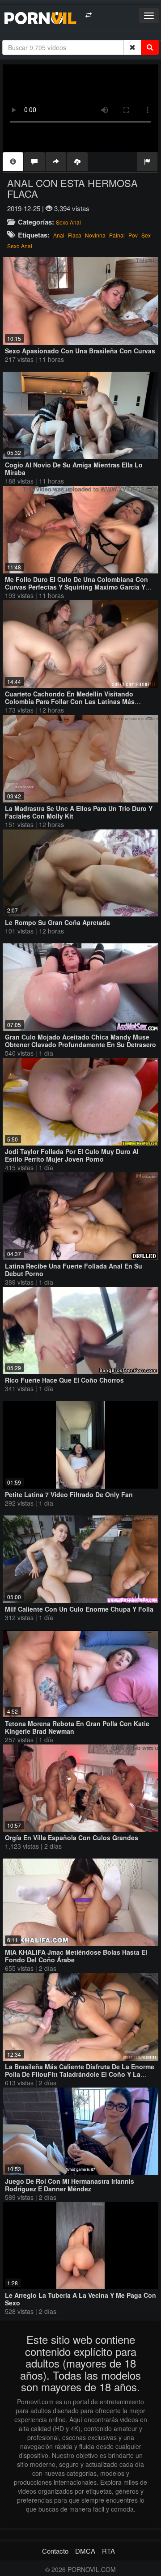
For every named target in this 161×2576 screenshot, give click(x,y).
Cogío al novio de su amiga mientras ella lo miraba (74, 469)
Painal (117, 235)
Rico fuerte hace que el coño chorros (64, 1380)
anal (59, 235)
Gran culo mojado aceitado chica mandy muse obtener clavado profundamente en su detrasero (80, 1041)
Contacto (55, 2551)
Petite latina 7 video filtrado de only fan (69, 1494)
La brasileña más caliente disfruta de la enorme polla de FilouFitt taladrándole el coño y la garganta (80, 2074)
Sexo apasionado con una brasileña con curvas (80, 351)
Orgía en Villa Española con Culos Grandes (72, 1838)
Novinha (95, 235)
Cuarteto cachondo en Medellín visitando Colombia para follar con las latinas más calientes (70, 701)
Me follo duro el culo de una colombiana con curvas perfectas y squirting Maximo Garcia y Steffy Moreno (76, 587)
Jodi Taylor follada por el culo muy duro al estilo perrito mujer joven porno (72, 1155)
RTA (108, 2551)
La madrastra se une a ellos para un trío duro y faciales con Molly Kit (79, 812)
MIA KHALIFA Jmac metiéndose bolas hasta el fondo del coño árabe (76, 1956)
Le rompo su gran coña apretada (57, 922)
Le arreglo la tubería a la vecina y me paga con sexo (80, 2299)
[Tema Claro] (88, 15)
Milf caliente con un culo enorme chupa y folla (79, 1609)
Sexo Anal (68, 222)
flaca (75, 235)
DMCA (85, 2551)
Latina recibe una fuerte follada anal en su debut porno (74, 1270)
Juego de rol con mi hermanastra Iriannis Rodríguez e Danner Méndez (70, 2185)
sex (146, 235)
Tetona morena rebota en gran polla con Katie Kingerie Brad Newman (77, 1727)
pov (133, 235)
